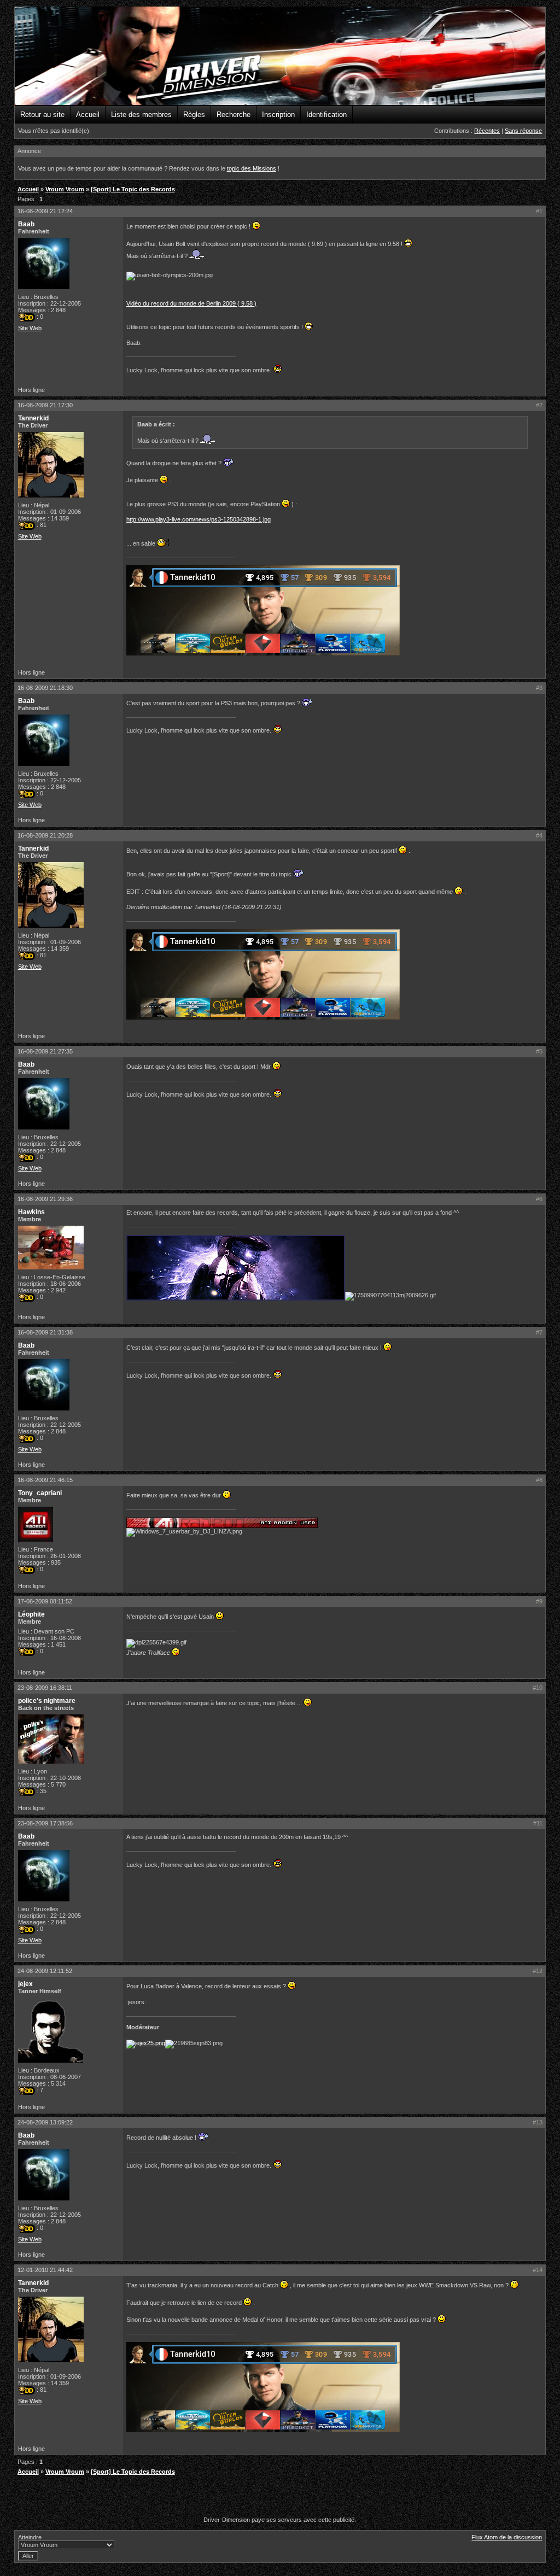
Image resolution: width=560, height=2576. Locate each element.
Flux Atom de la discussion (507, 2537)
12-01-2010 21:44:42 (45, 2270)
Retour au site (42, 115)
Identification (326, 115)
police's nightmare (47, 1701)
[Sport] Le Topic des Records (133, 189)
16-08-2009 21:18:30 (45, 688)
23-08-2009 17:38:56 (45, 1823)
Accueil (88, 115)
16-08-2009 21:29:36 (45, 1199)
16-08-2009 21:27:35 (45, 1051)
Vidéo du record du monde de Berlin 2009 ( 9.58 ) (191, 303)
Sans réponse (523, 131)
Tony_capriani (40, 1493)
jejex (25, 1984)
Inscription (278, 115)
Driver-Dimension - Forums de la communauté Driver (280, 56)
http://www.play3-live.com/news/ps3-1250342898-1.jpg (199, 519)
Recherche (234, 115)
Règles (194, 115)
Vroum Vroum (65, 189)
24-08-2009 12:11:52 (45, 1971)
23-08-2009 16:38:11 (45, 1688)
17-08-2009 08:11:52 (45, 1601)
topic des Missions (252, 168)
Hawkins (31, 1212)
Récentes (487, 131)
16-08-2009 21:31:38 (45, 1332)
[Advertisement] (280, 2497)
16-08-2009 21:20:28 (45, 835)
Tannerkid (33, 418)
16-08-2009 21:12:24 (45, 211)
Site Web (30, 328)
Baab (26, 224)
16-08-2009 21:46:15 (45, 1480)
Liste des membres (141, 115)
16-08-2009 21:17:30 (45, 405)
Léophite (31, 1614)
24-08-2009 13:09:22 (45, 2122)
